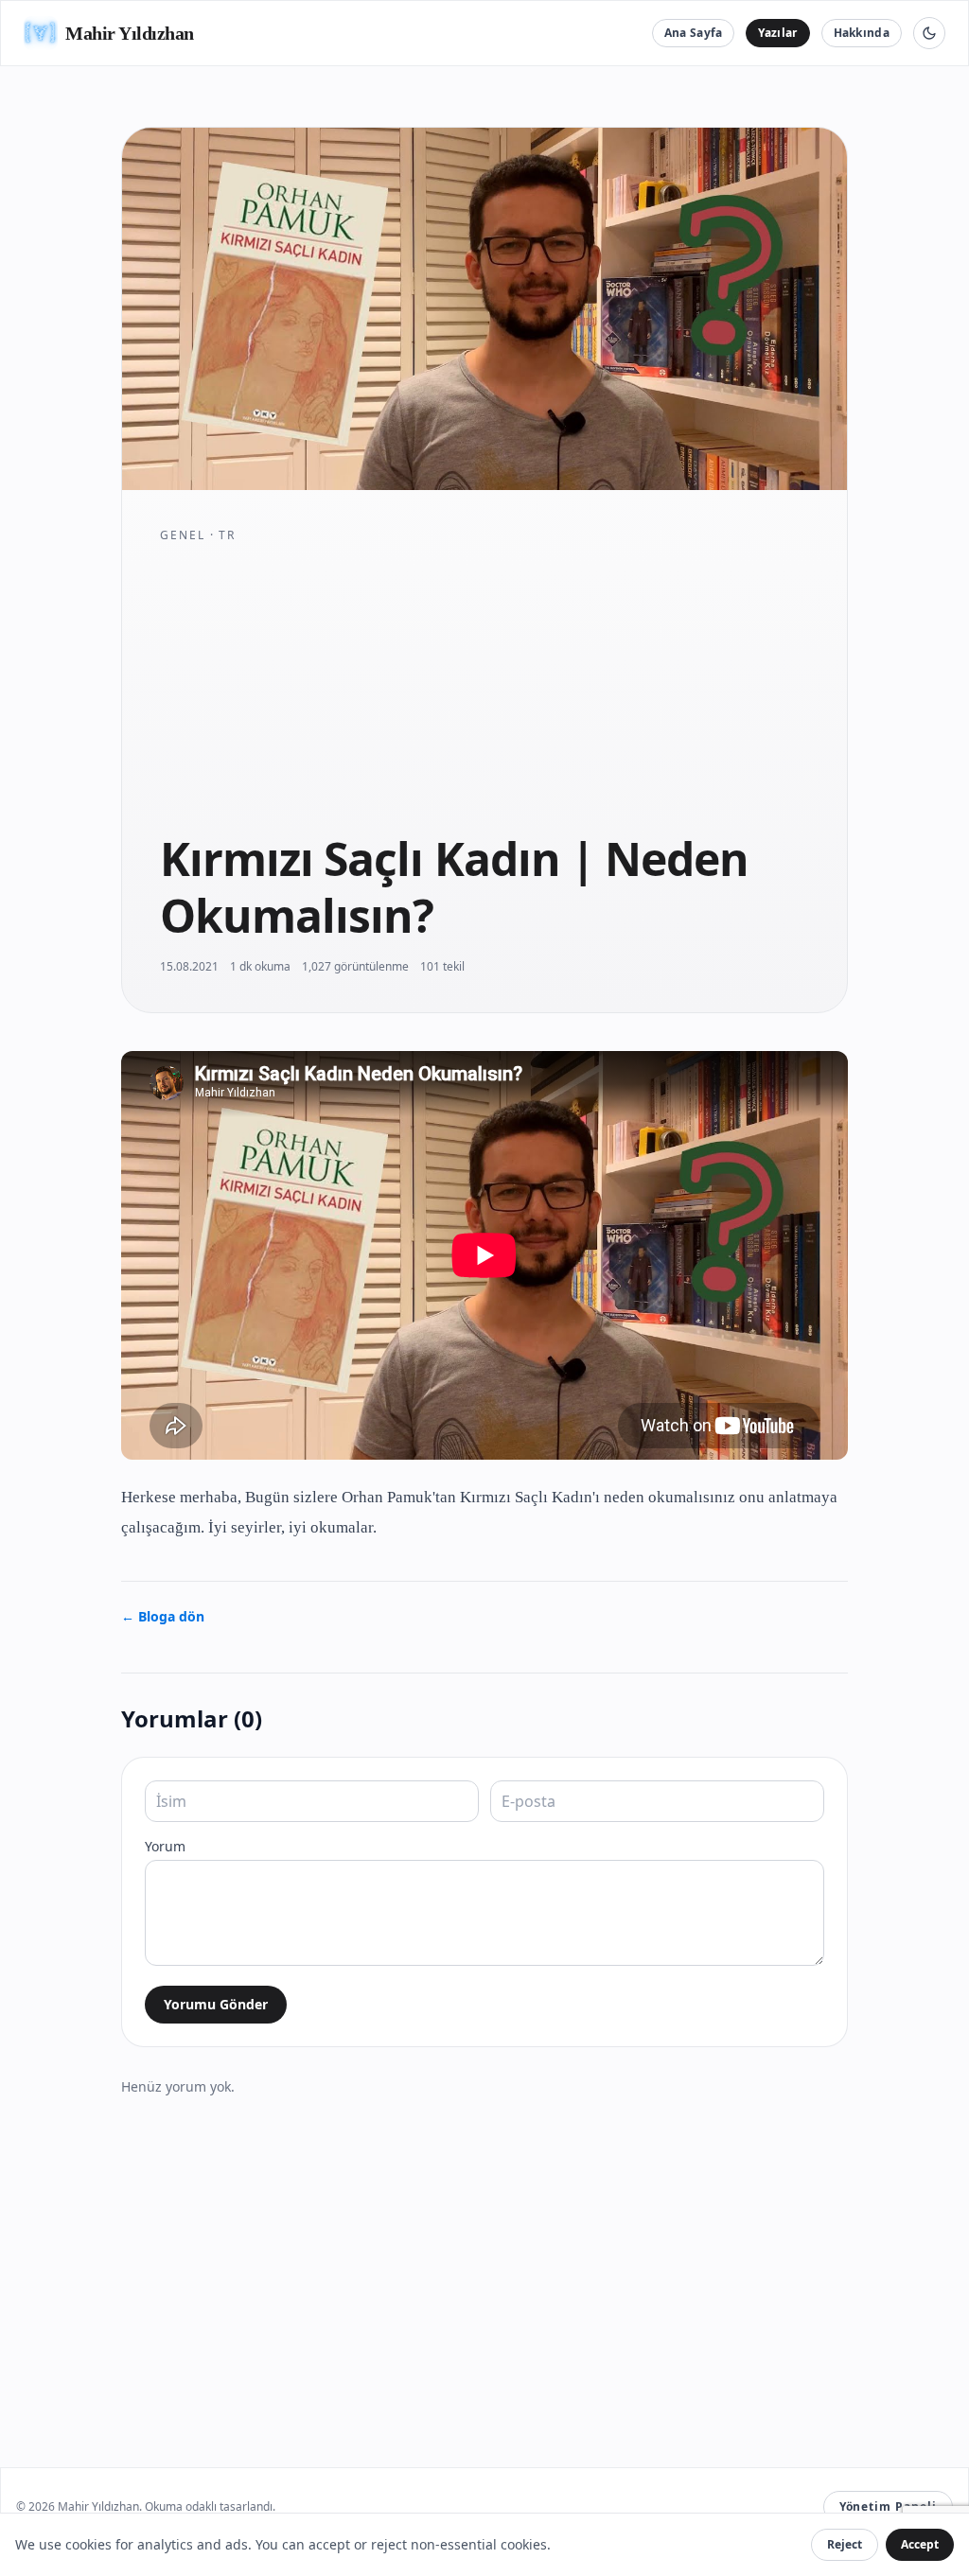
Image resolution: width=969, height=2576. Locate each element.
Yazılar (777, 33)
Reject (845, 2544)
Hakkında (862, 33)
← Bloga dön (163, 1616)
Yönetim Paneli (888, 2506)
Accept (920, 2544)
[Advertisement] (484, 687)
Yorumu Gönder (216, 2004)
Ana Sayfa (694, 33)
